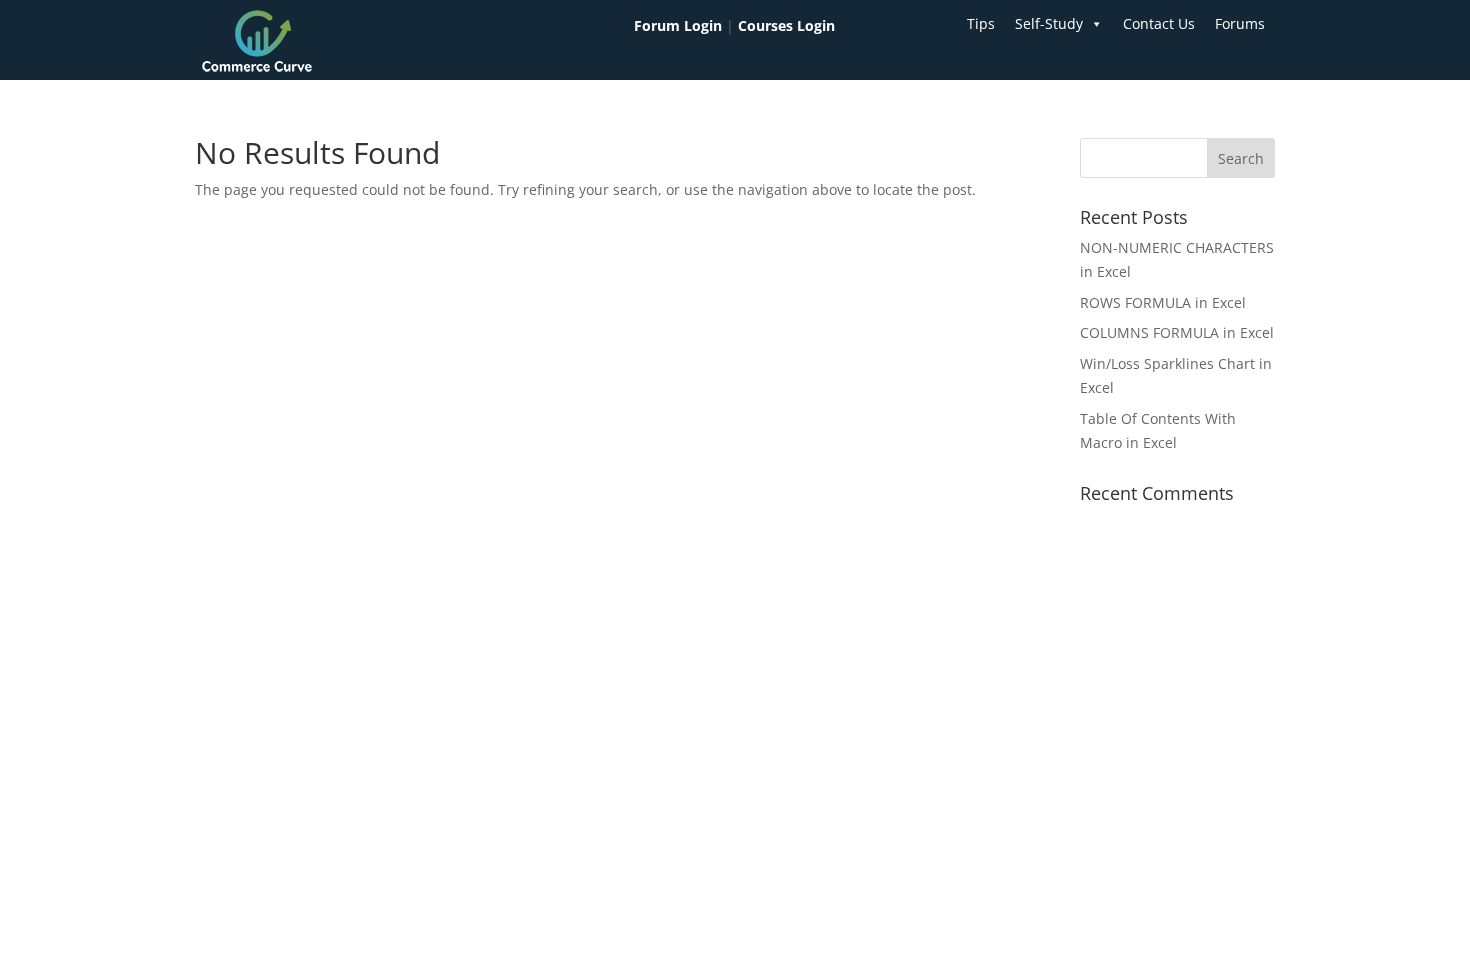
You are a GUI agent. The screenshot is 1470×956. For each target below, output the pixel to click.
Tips (981, 23)
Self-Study (1049, 23)
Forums (1240, 23)
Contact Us (1159, 23)
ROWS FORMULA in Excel (1163, 302)
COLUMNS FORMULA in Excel (1177, 332)
